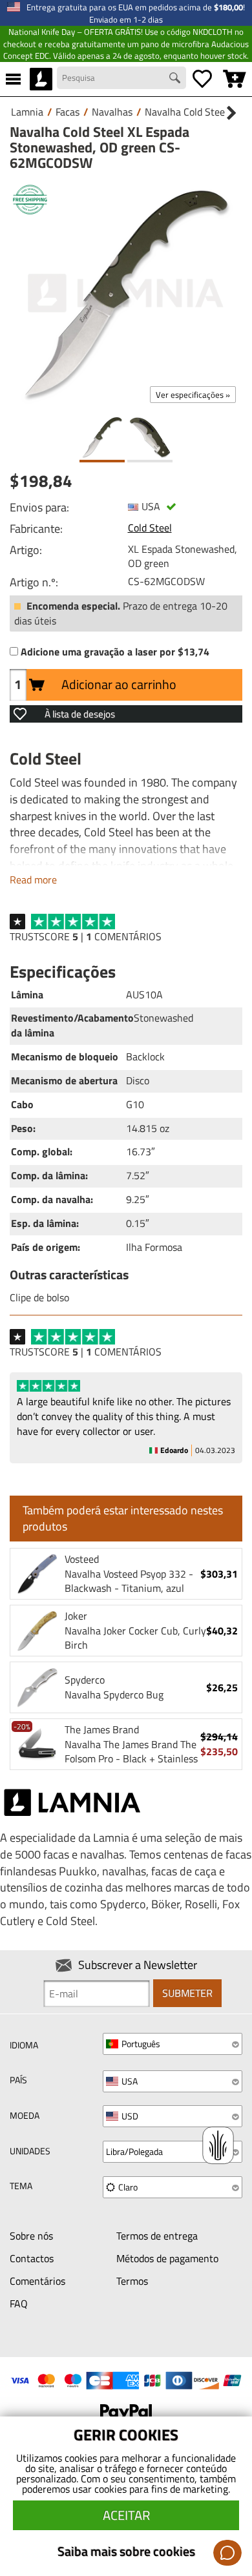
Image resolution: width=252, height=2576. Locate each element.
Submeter (187, 1993)
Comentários (37, 2281)
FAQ (19, 2303)
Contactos (32, 2258)
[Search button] (176, 79)
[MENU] (13, 79)
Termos (132, 2281)
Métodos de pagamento (167, 2258)
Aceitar (126, 2515)
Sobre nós (31, 2236)
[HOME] (41, 79)
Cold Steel (150, 528)
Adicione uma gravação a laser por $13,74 (115, 652)
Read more (33, 880)
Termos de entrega (157, 2236)
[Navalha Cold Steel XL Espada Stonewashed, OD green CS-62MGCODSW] (126, 293)
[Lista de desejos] (202, 79)
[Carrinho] (235, 79)
